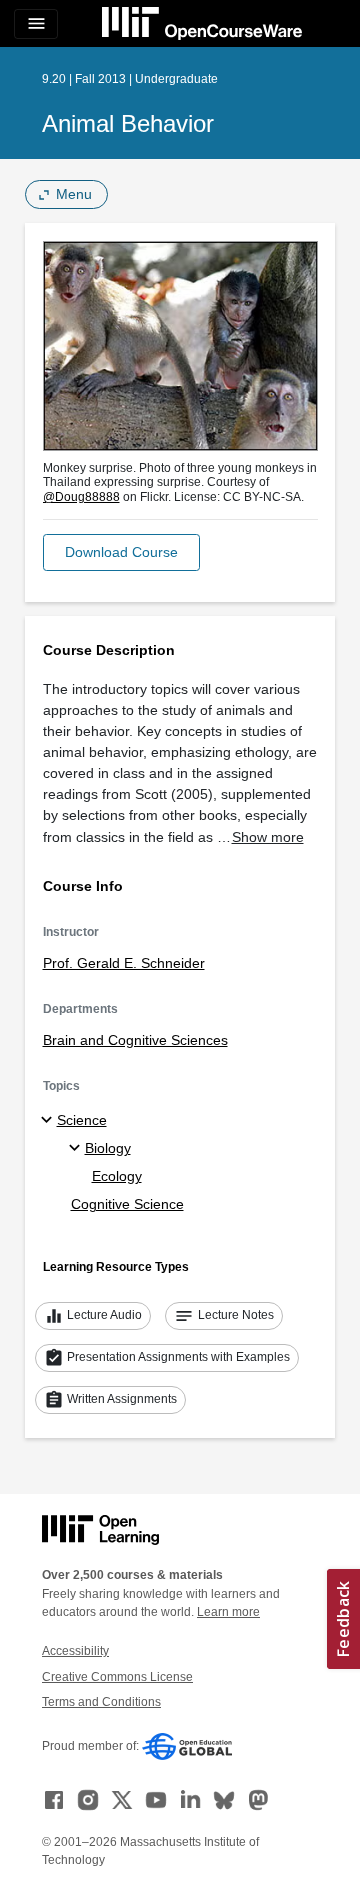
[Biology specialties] (77, 1149)
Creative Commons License (117, 1677)
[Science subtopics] (49, 1121)
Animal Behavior (128, 123)
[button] (121, 552)
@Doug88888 (81, 497)
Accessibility (75, 1651)
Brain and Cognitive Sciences (135, 1040)
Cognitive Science (127, 1204)
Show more (268, 837)
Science (82, 1120)
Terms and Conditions (101, 1702)
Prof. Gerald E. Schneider (124, 963)
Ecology (117, 1176)
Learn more (228, 1612)
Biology (108, 1148)
